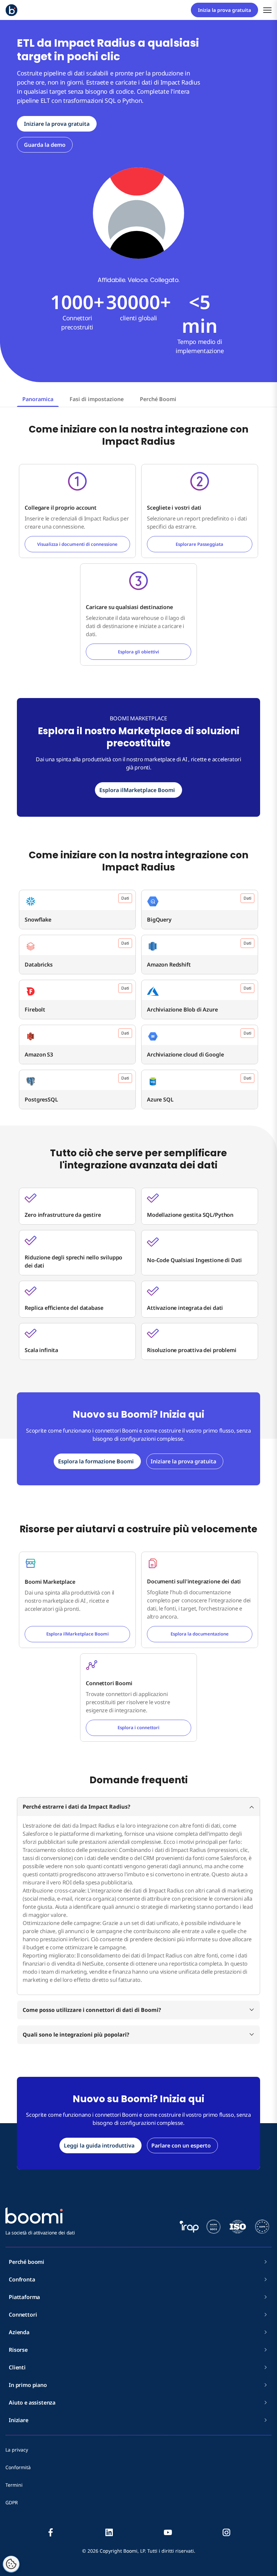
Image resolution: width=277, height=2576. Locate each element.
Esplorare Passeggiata (199, 544)
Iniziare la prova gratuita (57, 124)
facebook (51, 2532)
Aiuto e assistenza (32, 2403)
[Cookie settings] (11, 2564)
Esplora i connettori (138, 1727)
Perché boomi (27, 2262)
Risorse (18, 2350)
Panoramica (38, 399)
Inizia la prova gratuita (224, 10)
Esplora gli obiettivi (138, 652)
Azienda (19, 2332)
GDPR (12, 2502)
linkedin (109, 2532)
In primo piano (28, 2385)
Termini (14, 2485)
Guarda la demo (45, 145)
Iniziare (19, 2420)
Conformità (18, 2467)
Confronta (22, 2279)
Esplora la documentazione (200, 1634)
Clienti (17, 2367)
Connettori (23, 2315)
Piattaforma (24, 2297)
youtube (168, 2532)
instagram (226, 2532)
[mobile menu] (267, 10)
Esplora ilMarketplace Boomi (78, 1634)
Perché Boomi (158, 399)
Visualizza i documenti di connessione (77, 544)
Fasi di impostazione (97, 399)
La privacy (17, 2450)
